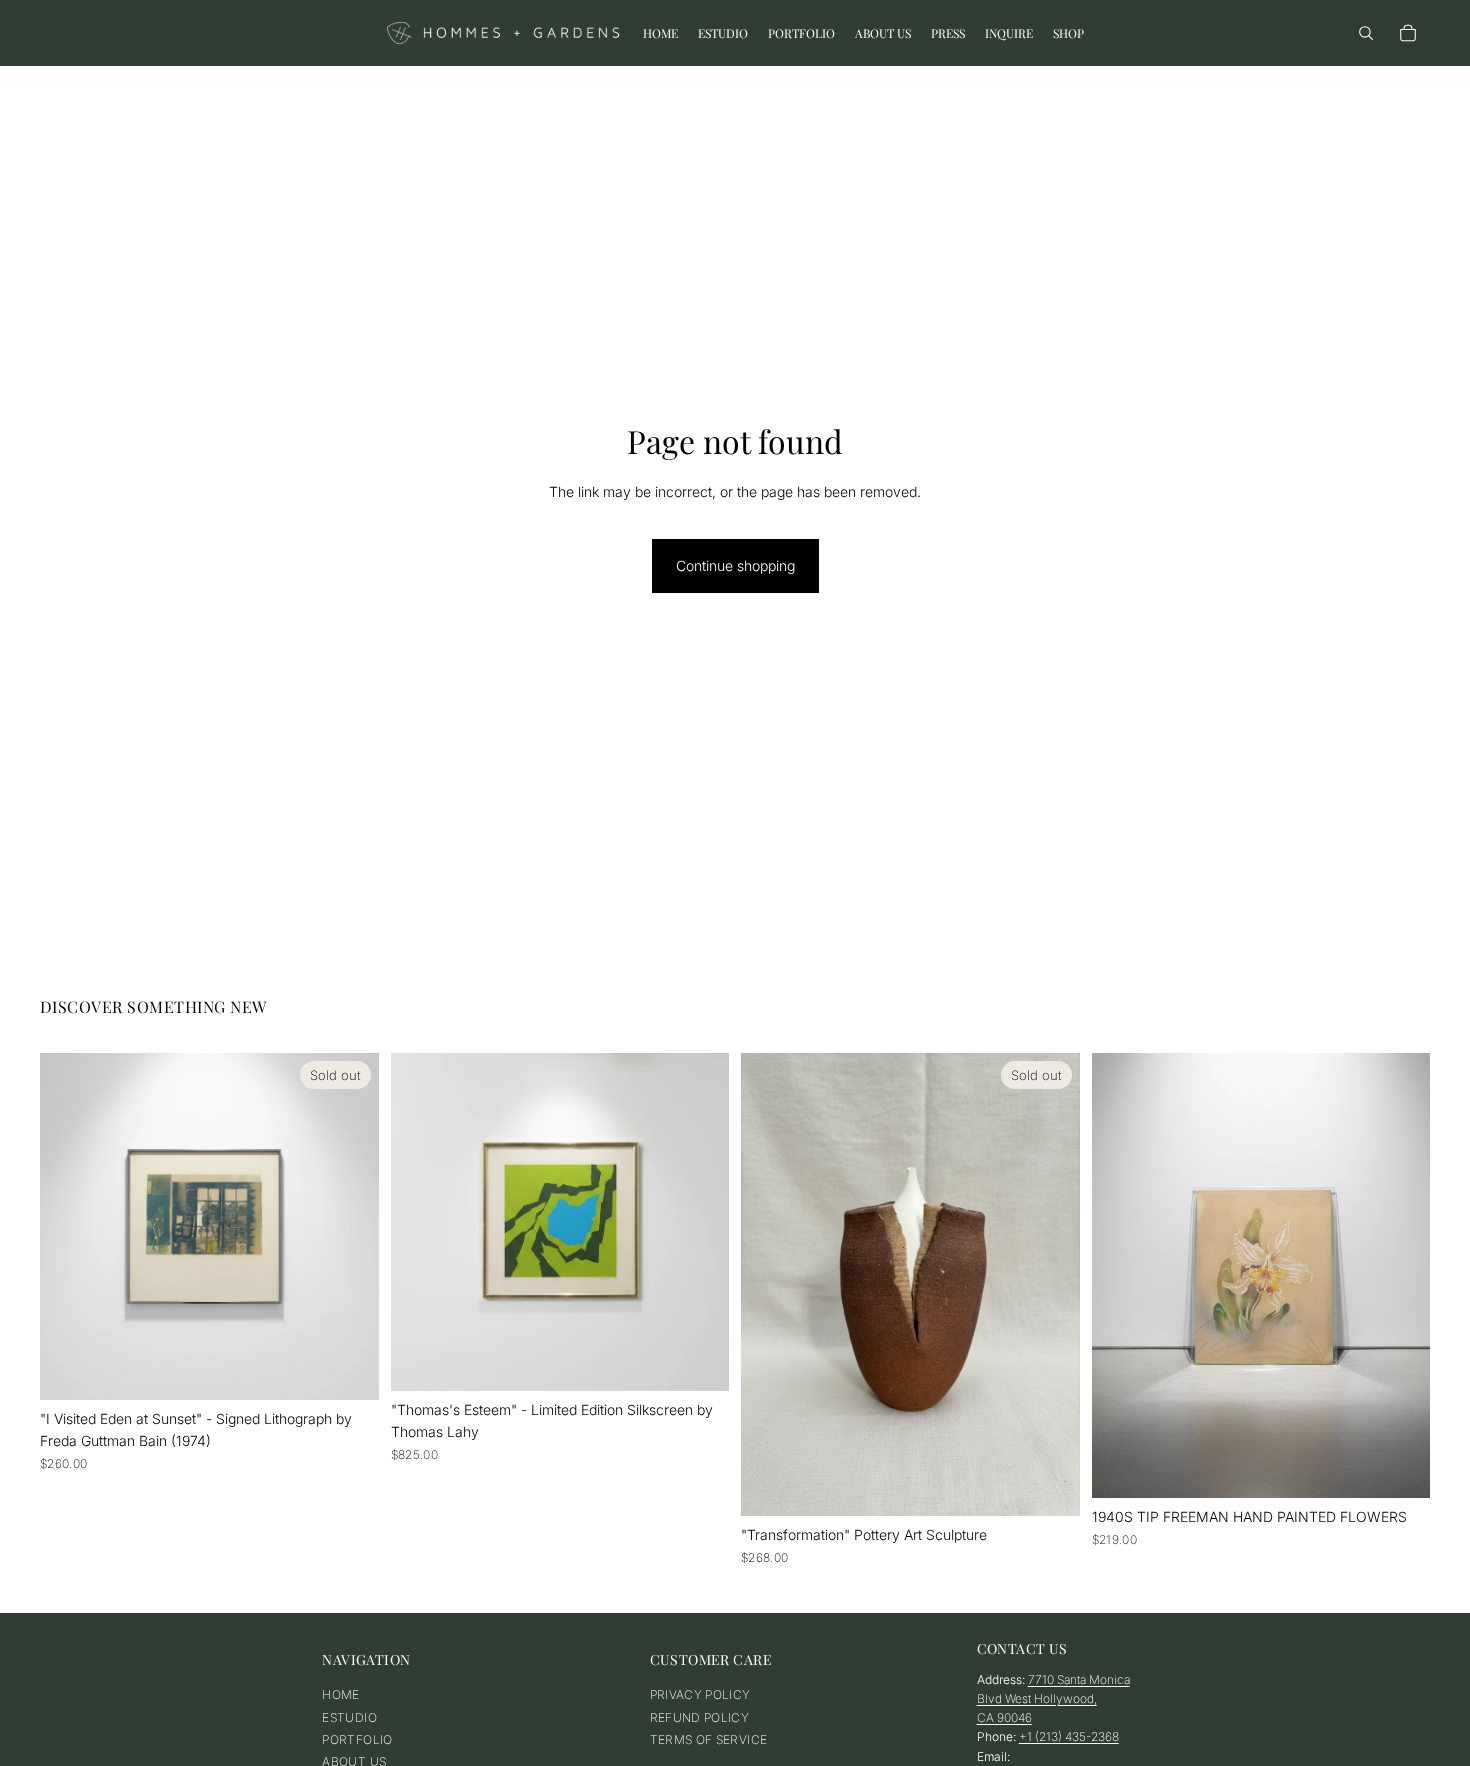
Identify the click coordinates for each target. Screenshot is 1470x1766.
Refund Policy (700, 1717)
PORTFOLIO (357, 1739)
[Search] (1366, 33)
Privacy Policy (700, 1694)
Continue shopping (735, 565)
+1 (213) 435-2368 (1069, 1737)
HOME (340, 1694)
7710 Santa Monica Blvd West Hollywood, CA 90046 (1053, 1698)
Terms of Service (709, 1739)
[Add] (698, 1360)
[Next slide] (349, 1226)
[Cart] (1408, 33)
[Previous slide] (70, 1226)
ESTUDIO (349, 1717)
